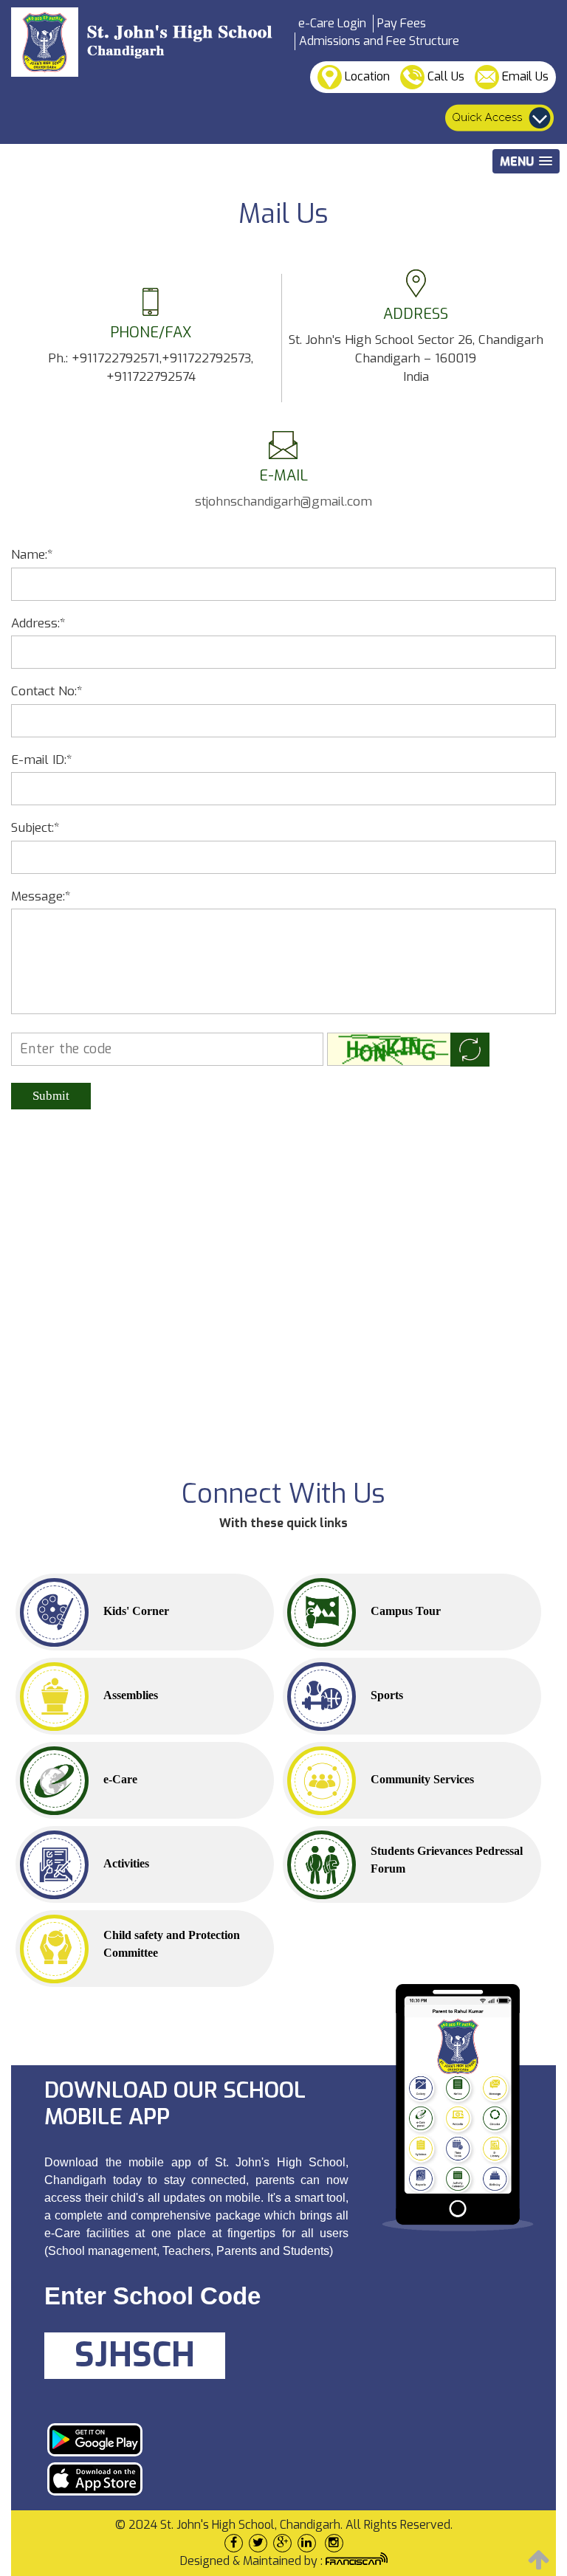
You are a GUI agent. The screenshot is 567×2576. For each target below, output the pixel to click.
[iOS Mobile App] (191, 2479)
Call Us (444, 76)
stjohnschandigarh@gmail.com (283, 502)
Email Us (524, 76)
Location (366, 76)
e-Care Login (332, 23)
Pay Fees (402, 23)
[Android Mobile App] (191, 2440)
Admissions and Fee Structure (379, 41)
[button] (526, 161)
